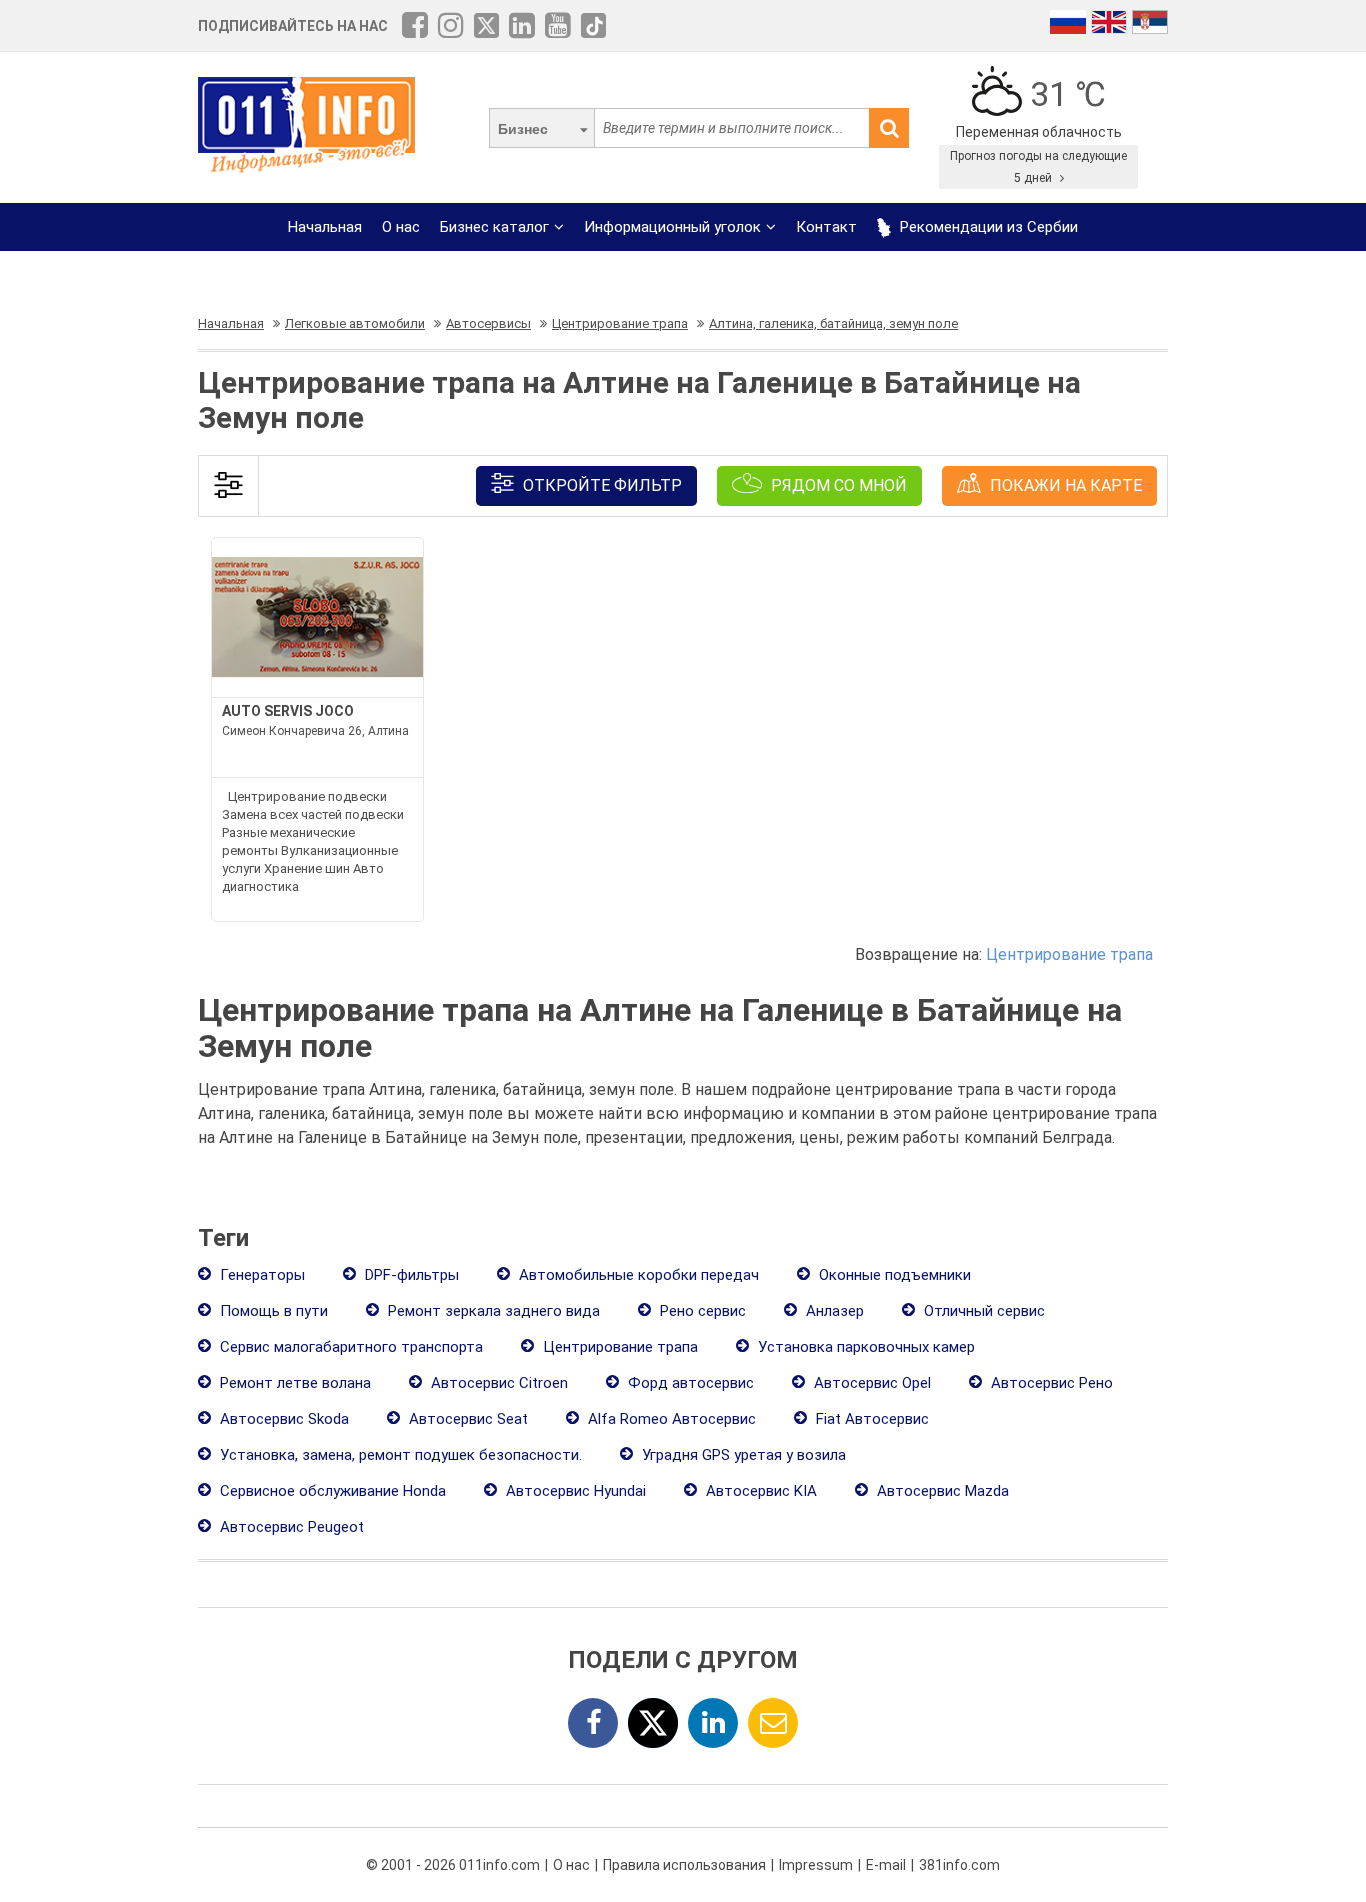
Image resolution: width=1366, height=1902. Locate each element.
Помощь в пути (272, 1311)
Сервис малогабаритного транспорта (349, 1347)
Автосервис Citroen (497, 1383)
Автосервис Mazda (941, 1491)
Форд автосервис (689, 1383)
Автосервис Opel (870, 1383)
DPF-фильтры (410, 1275)
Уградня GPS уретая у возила (742, 1455)
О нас (401, 227)
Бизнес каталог (494, 227)
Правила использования (684, 1865)
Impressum (816, 1865)
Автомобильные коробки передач (637, 1275)
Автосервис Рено (1050, 1383)
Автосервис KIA (759, 1491)
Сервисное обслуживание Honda (331, 1491)
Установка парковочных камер (864, 1347)
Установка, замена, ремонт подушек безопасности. (399, 1455)
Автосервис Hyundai (574, 1491)
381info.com (959, 1865)
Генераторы (260, 1275)
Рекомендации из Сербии (987, 227)
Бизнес (523, 129)
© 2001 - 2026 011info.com (453, 1865)
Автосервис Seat (466, 1419)
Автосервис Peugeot (290, 1527)
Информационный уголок (672, 227)
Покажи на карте (1064, 485)
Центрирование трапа (1069, 954)
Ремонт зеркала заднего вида (492, 1311)
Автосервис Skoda (282, 1419)
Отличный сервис (982, 1311)
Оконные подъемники (893, 1275)
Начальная (325, 227)
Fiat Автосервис (870, 1419)
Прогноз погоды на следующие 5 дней (1038, 167)
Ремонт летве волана (293, 1383)
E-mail (886, 1865)
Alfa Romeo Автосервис (670, 1419)
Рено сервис (701, 1311)
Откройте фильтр (600, 485)
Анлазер (833, 1311)
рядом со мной (837, 485)
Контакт (826, 227)
